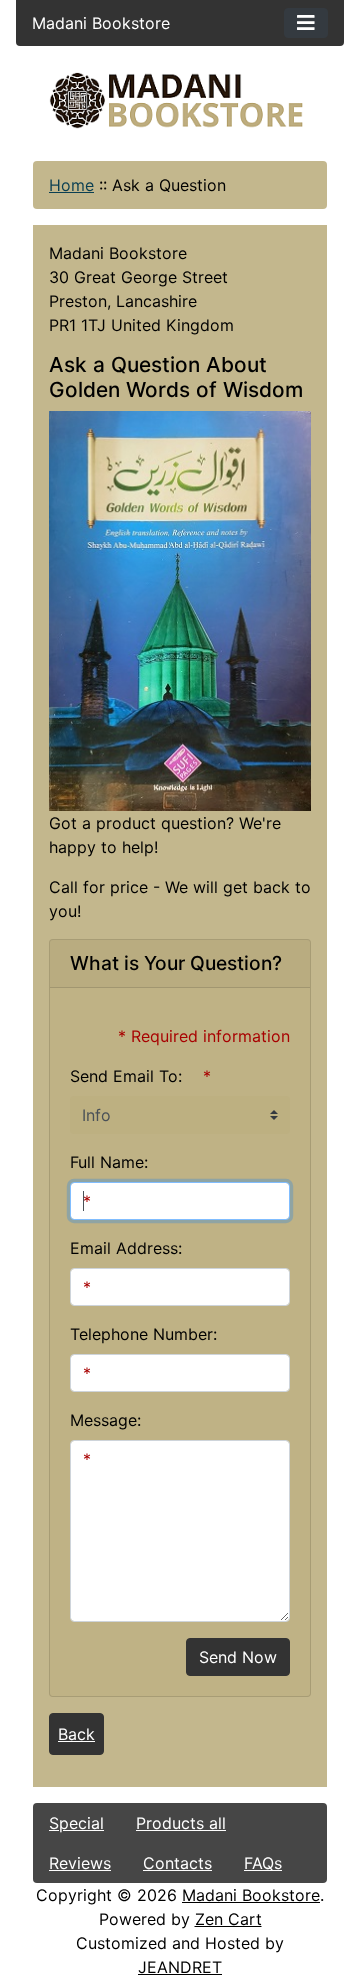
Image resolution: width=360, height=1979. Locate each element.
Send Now (238, 1657)
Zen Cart (228, 1919)
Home (71, 185)
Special (76, 1823)
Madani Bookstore (251, 1895)
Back (76, 1734)
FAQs (263, 1863)
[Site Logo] (180, 100)
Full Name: (109, 1162)
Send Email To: (126, 1076)
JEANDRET (180, 1967)
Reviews (80, 1863)
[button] (179, 1896)
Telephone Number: (143, 1334)
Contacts (177, 1863)
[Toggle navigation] (306, 23)
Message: (105, 1420)
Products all (181, 1823)
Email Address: (126, 1248)
